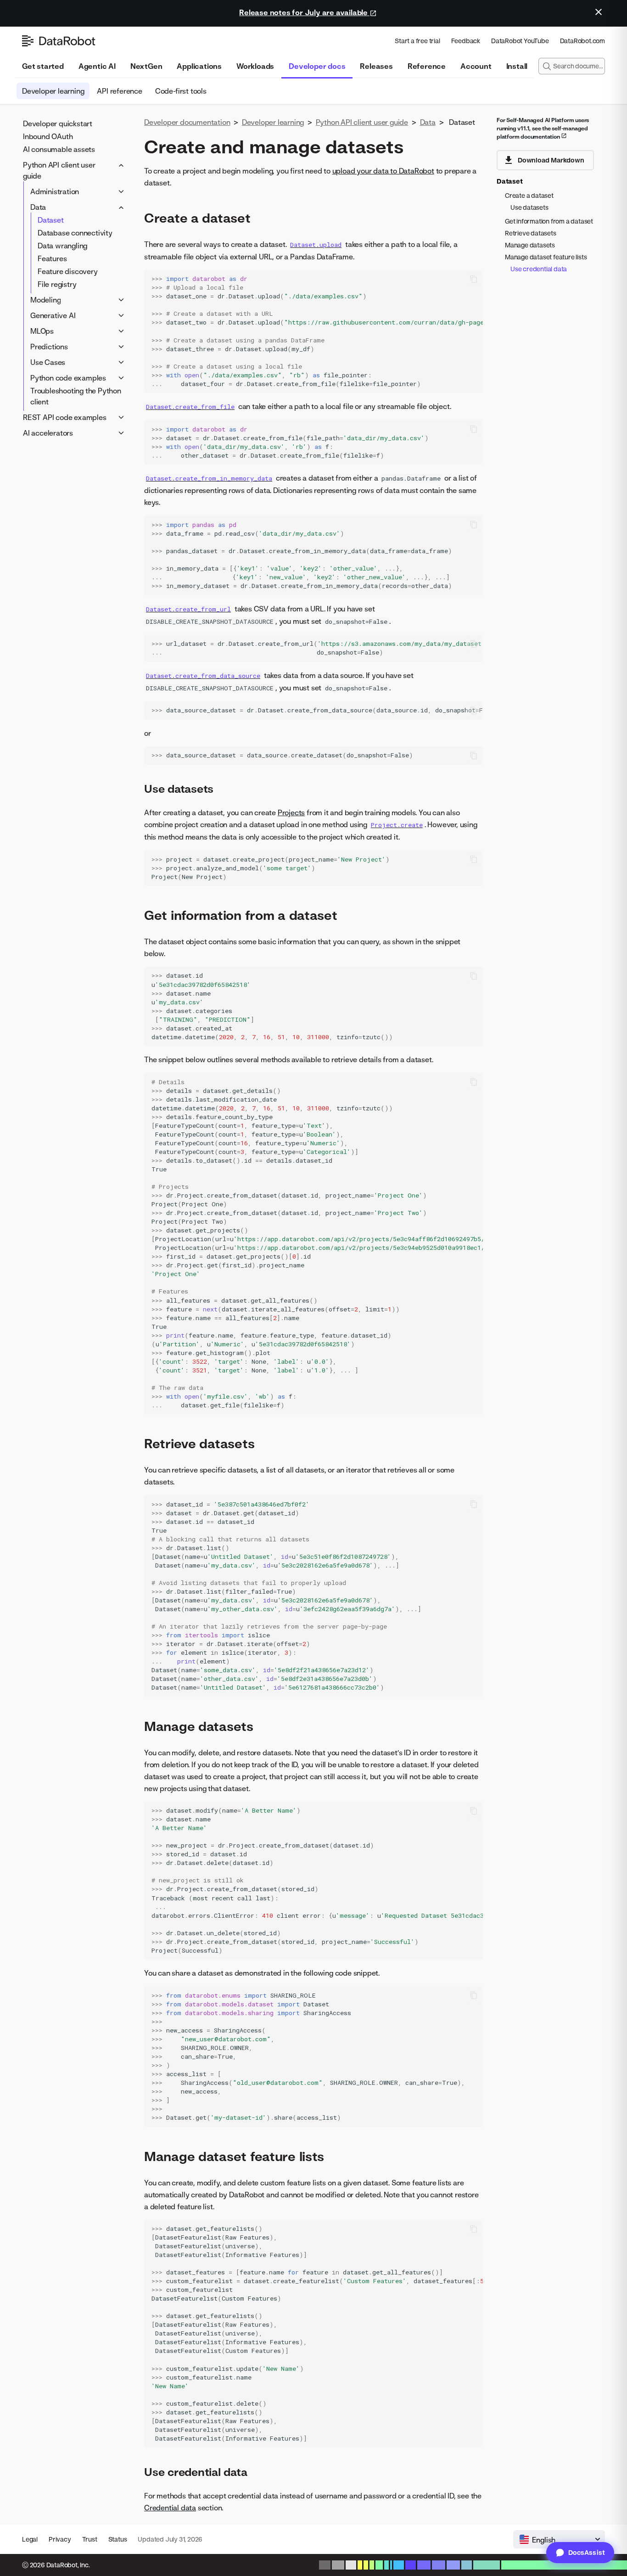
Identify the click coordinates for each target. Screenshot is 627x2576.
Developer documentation (187, 122)
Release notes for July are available (304, 12)
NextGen (146, 66)
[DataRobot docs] (59, 41)
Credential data (170, 2508)
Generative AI (53, 315)
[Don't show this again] (599, 12)
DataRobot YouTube (520, 41)
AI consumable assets (59, 149)
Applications (199, 66)
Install (517, 66)
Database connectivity (75, 233)
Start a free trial (417, 41)
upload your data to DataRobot (383, 171)
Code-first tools (181, 91)
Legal (30, 2539)
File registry (57, 284)
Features (52, 258)
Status (118, 2539)
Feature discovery (68, 271)
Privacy (60, 2539)
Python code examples (68, 378)
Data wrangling (62, 246)
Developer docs (317, 66)
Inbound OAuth (48, 136)
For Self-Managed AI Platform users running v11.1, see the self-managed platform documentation (543, 128)
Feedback (466, 41)
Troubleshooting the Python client (76, 396)
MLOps (42, 331)
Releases (376, 66)
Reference (427, 66)
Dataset (51, 220)
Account (476, 66)
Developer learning (53, 91)
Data (38, 207)
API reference (119, 91)
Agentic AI (97, 66)
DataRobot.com (582, 41)
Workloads (255, 66)
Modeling (45, 300)
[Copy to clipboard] (474, 279)
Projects (291, 812)
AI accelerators (48, 433)
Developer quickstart (58, 123)
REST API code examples (65, 417)
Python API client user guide (59, 170)
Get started (43, 66)
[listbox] (559, 2539)
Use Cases (48, 362)
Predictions (49, 347)
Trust (90, 2539)
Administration (55, 191)
